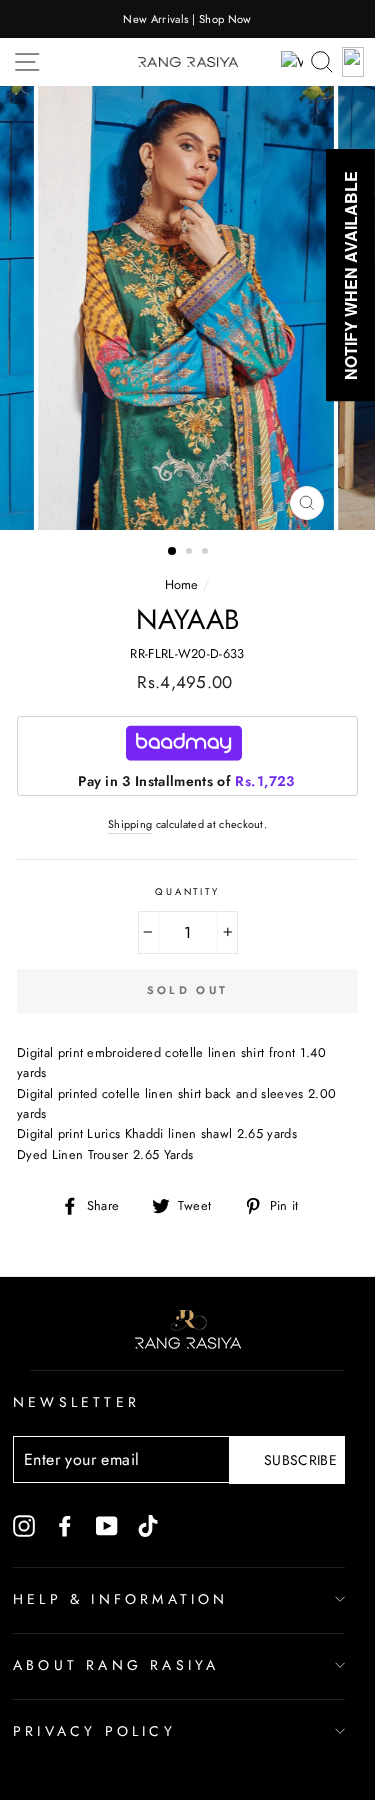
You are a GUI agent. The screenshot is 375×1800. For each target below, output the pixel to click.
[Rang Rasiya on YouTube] (107, 1525)
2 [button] (191, 553)
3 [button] (207, 553)
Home (182, 584)
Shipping (130, 824)
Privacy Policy (94, 1731)
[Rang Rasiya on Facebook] (65, 1525)
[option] (187, 19)
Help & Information (121, 1599)
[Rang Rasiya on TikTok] (148, 1525)
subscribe (300, 1460)
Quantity (187, 892)
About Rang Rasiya (116, 1665)
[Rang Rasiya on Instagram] (24, 1525)
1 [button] (173, 552)
